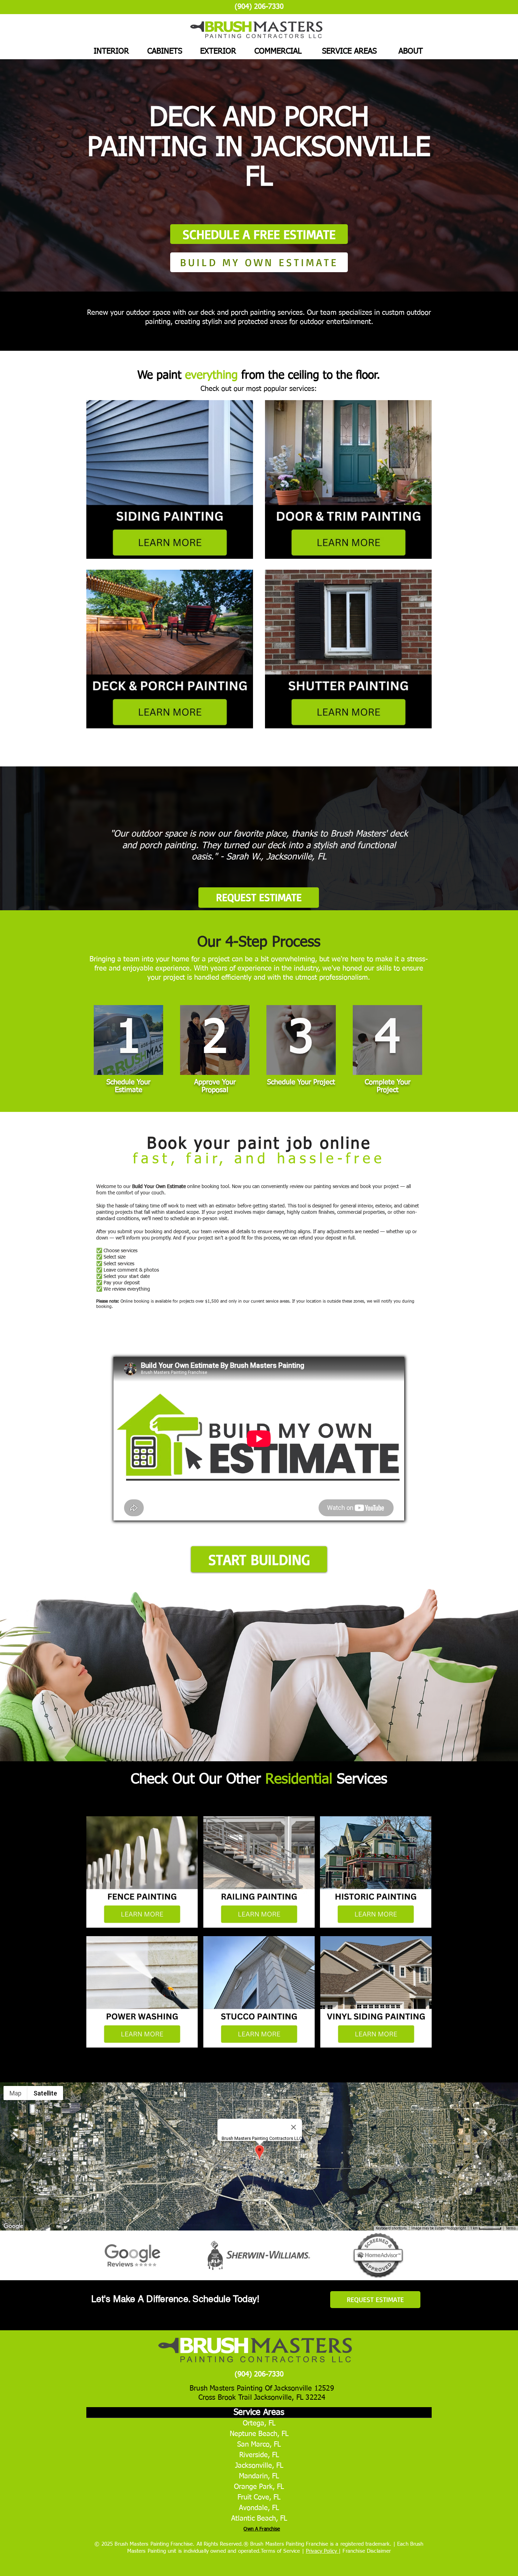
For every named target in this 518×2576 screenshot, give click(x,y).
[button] (259, 1559)
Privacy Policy (322, 2551)
